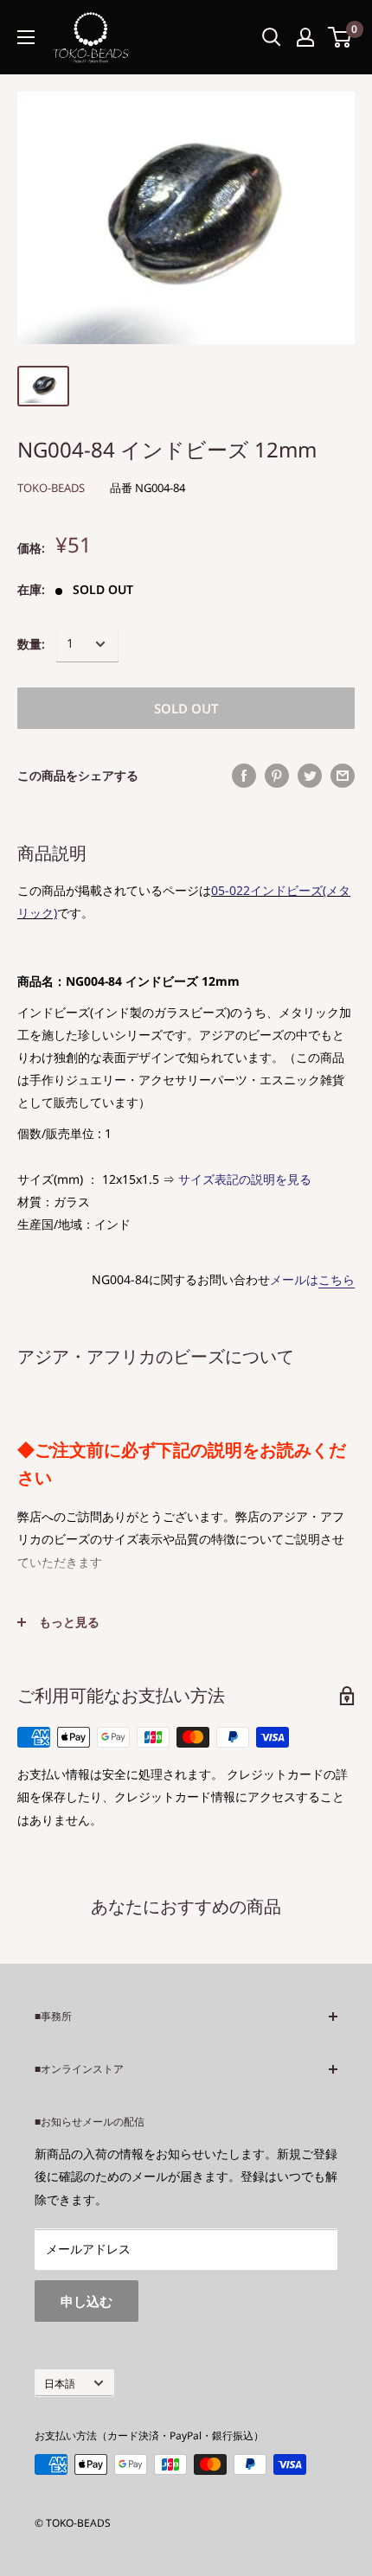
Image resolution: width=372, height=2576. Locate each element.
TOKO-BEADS (51, 488)
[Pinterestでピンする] (277, 776)
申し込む (87, 2301)
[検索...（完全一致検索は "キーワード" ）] (272, 37)
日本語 (60, 2383)
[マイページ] (305, 37)
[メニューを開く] (26, 37)
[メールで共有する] (343, 776)
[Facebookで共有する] (244, 776)
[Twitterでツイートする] (310, 776)
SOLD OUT (186, 708)
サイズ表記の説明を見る (245, 1179)
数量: (31, 644)
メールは (312, 1279)
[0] (340, 37)
